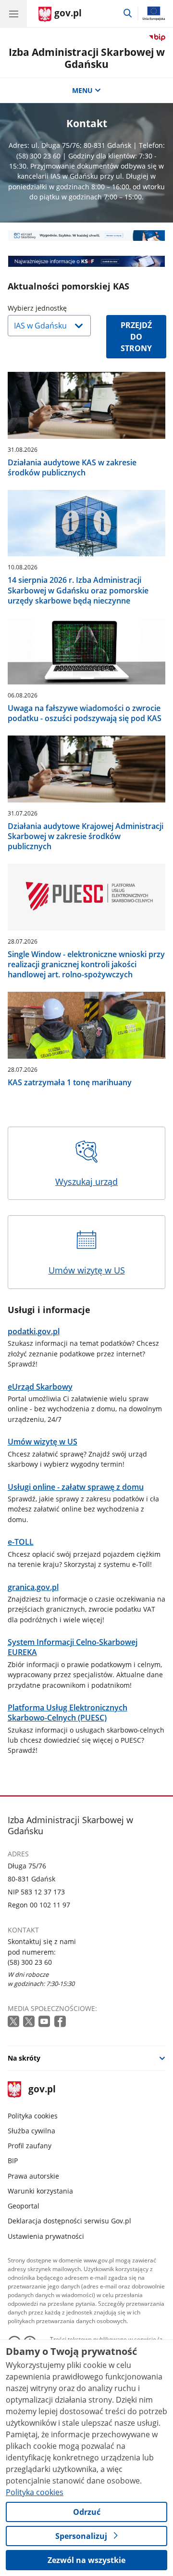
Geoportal (24, 2206)
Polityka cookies (33, 2116)
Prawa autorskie (33, 2176)
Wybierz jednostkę (62, 308)
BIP (13, 2161)
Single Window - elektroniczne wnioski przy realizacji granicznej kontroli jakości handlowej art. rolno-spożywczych (86, 965)
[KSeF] (87, 261)
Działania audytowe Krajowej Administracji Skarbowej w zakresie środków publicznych (86, 836)
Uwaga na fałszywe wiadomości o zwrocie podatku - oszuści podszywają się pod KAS (85, 713)
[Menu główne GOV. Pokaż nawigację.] (13, 13)
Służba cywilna (31, 2131)
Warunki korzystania (40, 2191)
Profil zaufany (30, 2146)
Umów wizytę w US (87, 1270)
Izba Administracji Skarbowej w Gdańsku (87, 58)
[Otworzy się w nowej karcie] (14, 2022)
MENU (82, 90)
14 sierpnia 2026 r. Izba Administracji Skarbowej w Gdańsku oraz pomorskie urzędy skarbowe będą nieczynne (78, 590)
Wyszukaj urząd (86, 1182)
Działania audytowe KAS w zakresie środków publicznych (72, 468)
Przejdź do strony (136, 337)
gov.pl (42, 2090)
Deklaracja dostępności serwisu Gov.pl (69, 2221)
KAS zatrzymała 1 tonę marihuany (70, 1083)
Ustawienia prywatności (46, 2236)
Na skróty (24, 2058)
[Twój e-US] (87, 236)
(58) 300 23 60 (30, 1962)
